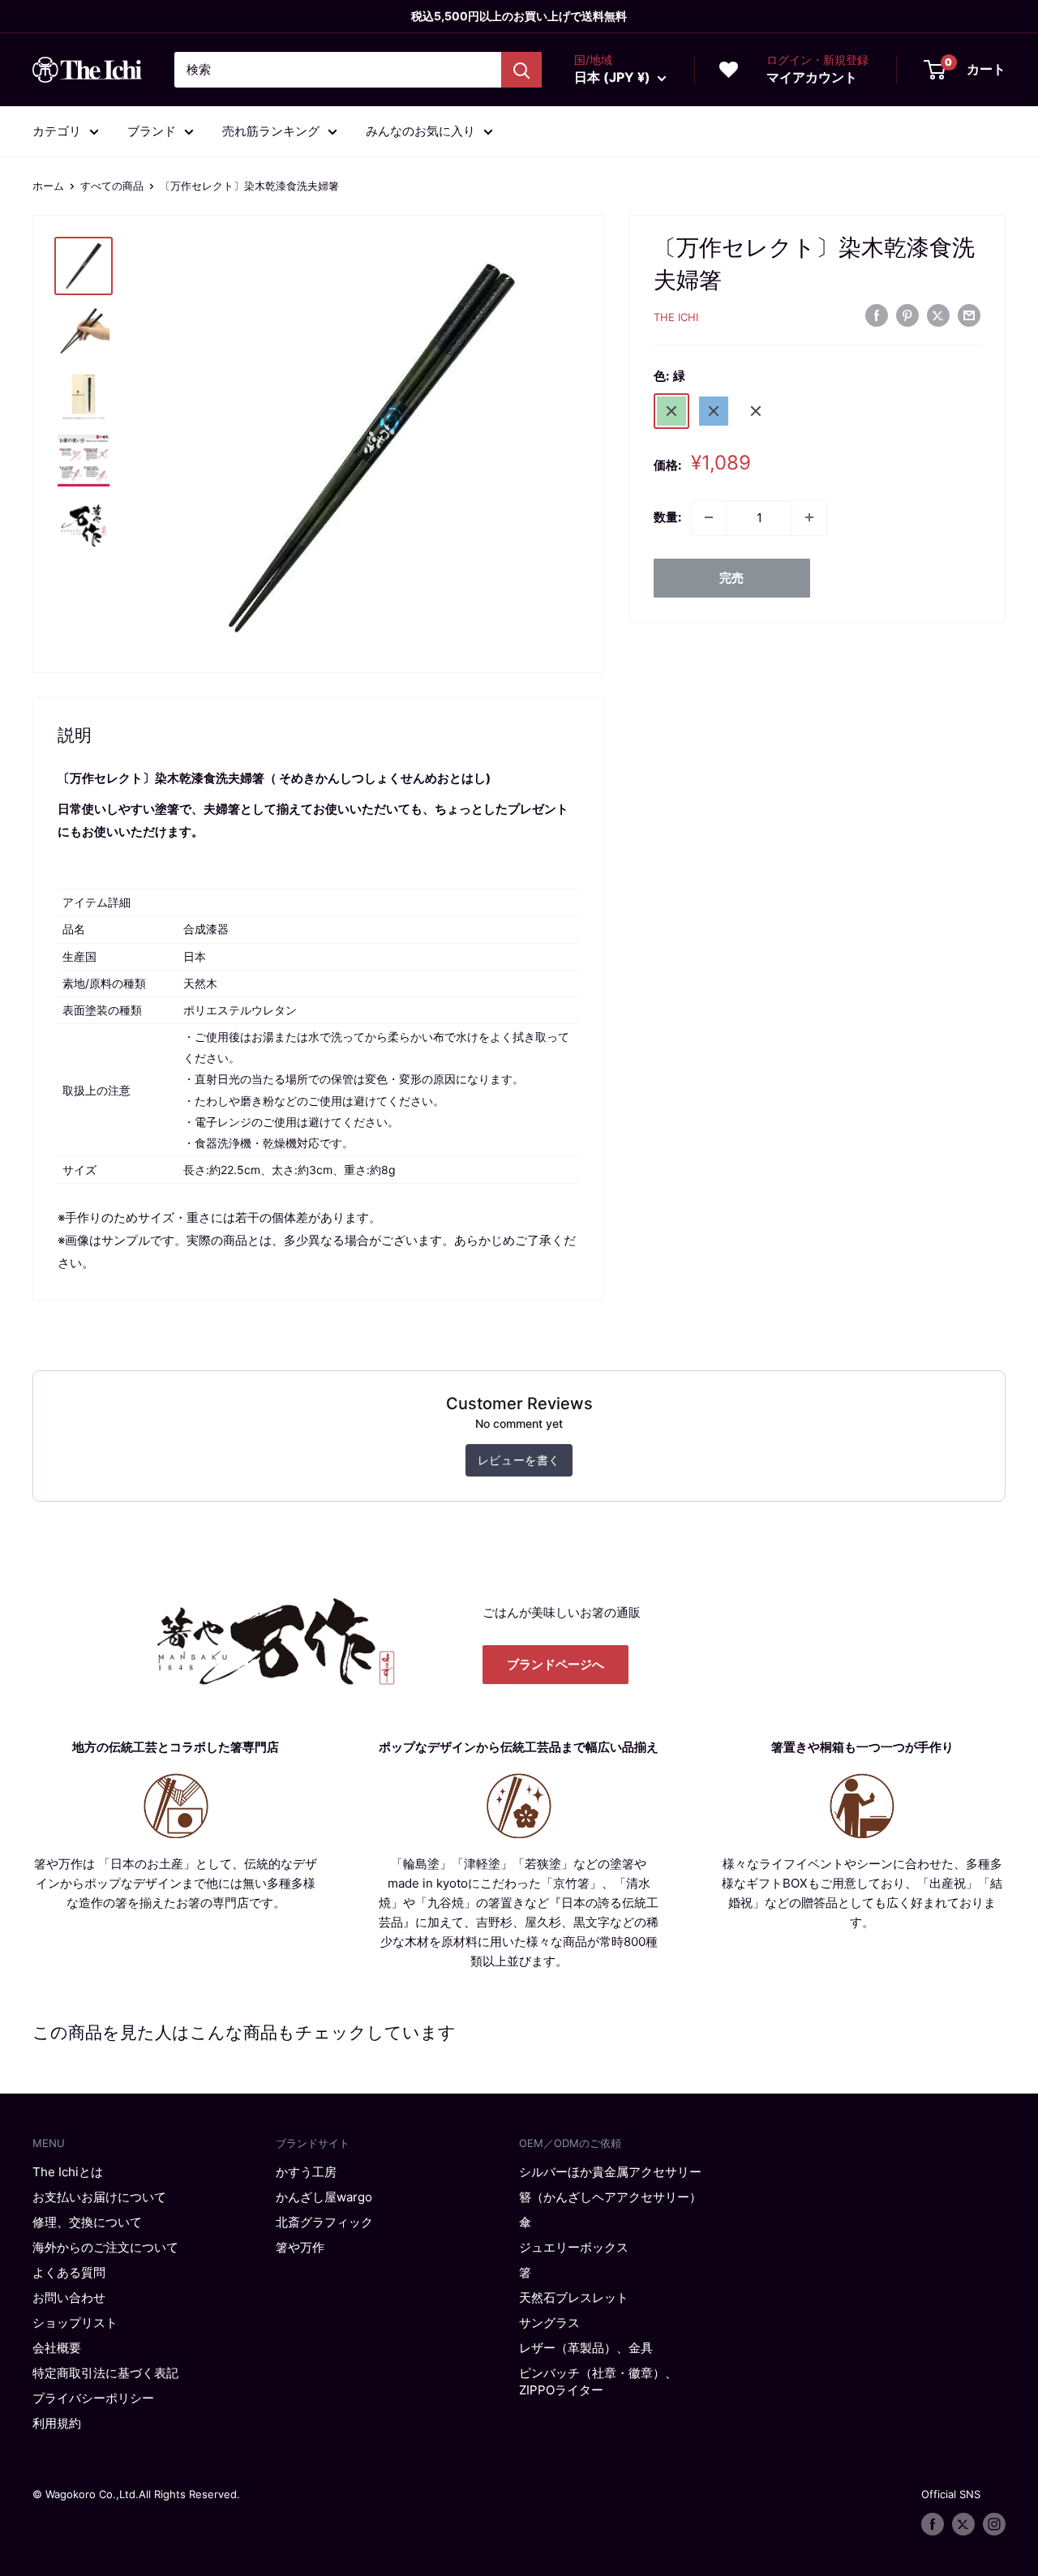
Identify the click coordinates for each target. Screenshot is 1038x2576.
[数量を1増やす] (809, 517)
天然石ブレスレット (574, 2297)
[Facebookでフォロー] (933, 2524)
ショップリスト (75, 2323)
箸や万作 (300, 2247)
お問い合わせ (69, 2297)
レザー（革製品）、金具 (586, 2348)
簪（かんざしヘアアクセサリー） (610, 2197)
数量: (667, 517)
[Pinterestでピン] (907, 315)
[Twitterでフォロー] (963, 2524)
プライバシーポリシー (93, 2398)
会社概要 (57, 2348)
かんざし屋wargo (324, 2197)
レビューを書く (519, 1460)
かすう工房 (306, 2172)
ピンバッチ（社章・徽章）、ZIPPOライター (598, 2381)
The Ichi (676, 317)
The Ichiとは (68, 2172)
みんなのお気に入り (420, 131)
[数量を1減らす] (709, 517)
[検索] (521, 70)
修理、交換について (87, 2222)
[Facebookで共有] (877, 315)
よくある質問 (69, 2272)
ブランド (152, 131)
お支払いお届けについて (99, 2197)
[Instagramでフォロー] (994, 2524)
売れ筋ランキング (271, 131)
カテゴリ (57, 131)
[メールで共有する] (969, 315)
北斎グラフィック (324, 2222)
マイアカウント (812, 77)
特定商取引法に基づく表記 (105, 2373)
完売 (731, 577)
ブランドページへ (555, 1664)
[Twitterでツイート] (938, 315)
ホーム (48, 186)
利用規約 (57, 2423)
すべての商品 (112, 186)
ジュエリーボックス (574, 2247)
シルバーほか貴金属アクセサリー (610, 2172)
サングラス (549, 2323)
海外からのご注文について (105, 2247)
